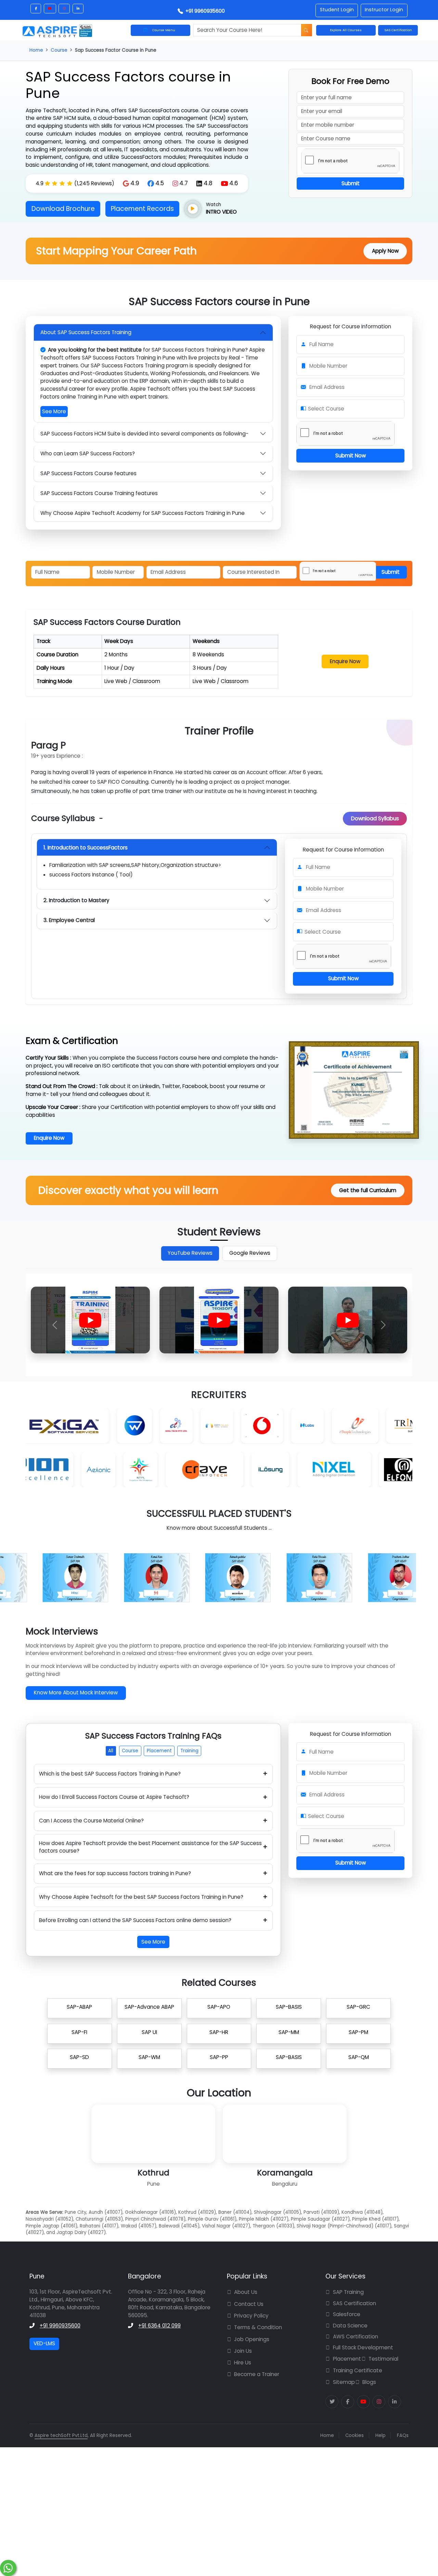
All (111, 1751)
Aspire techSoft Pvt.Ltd (61, 2435)
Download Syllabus (375, 818)
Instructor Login (384, 10)
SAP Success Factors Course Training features (99, 493)
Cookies (355, 2435)
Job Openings (252, 2339)
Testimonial (383, 2359)
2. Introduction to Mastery (76, 900)
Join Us (243, 2351)
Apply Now (385, 251)
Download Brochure (63, 209)
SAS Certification (355, 2303)
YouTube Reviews (190, 1253)
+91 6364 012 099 (159, 2326)
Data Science (350, 2326)
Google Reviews (250, 1253)
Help (381, 2435)
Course (59, 50)
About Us (246, 2292)
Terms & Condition (258, 2327)
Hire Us (243, 2363)
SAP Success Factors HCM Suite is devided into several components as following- (144, 434)
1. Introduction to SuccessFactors (86, 848)
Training (189, 1751)
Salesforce (347, 2314)
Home (36, 50)
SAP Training (348, 2292)
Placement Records (142, 209)
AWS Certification (356, 2337)
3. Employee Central (69, 920)
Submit (351, 183)
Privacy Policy (251, 2316)
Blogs (369, 2382)
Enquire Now (345, 661)
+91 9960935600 (204, 11)
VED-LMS (44, 2343)
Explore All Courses (346, 30)
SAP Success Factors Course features (88, 473)
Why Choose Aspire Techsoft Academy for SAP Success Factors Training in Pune (143, 513)
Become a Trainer (257, 2374)
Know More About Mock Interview (76, 1693)
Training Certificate (358, 2370)
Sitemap (344, 2382)
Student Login (337, 10)
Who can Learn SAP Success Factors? (88, 453)
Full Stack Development (363, 2347)
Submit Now (351, 456)
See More (54, 411)
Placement (159, 1751)
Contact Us (249, 2304)
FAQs (403, 2435)
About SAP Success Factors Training (86, 332)
